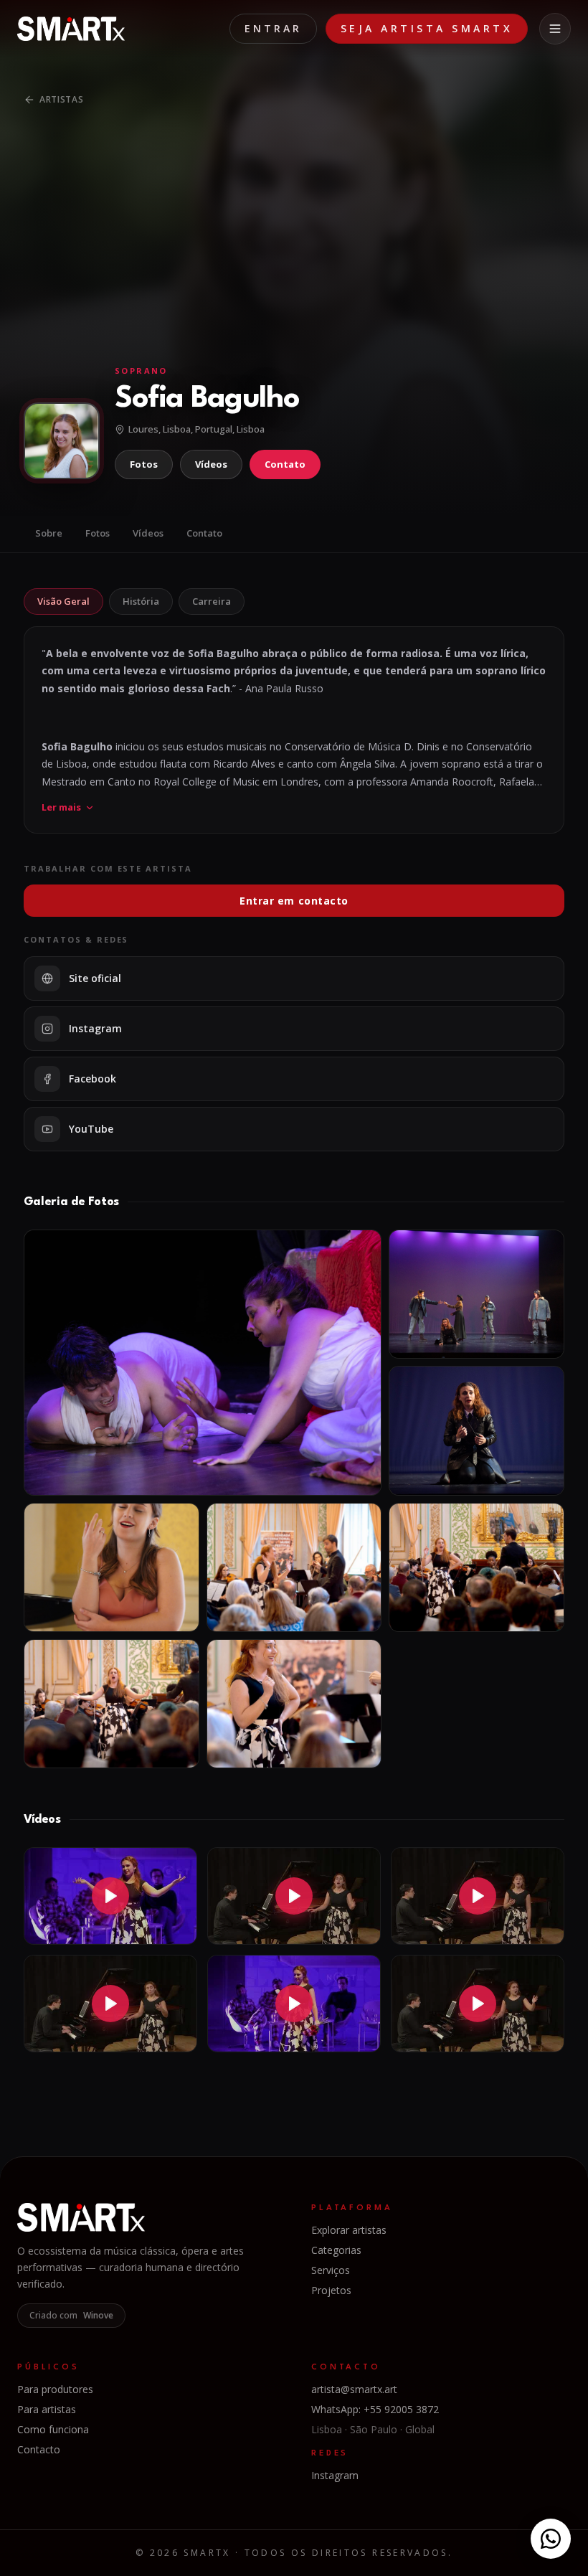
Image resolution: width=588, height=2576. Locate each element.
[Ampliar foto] (203, 1363)
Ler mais (61, 807)
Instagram (335, 2475)
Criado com (71, 2315)
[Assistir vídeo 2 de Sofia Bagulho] (294, 1896)
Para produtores (55, 2389)
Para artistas (47, 2409)
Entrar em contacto (294, 901)
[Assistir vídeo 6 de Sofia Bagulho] (478, 2004)
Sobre (49, 533)
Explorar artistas (349, 2230)
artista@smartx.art (354, 2389)
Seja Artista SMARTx (427, 28)
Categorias (336, 2250)
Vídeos (211, 464)
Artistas (62, 99)
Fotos (144, 464)
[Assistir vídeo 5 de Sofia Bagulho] (294, 2004)
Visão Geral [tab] (63, 601)
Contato (285, 464)
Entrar (273, 28)
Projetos (331, 2290)
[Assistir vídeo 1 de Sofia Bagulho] (110, 1896)
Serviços (331, 2270)
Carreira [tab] (212, 601)
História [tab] (141, 601)
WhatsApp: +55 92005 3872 (375, 2409)
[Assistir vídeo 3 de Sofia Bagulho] (478, 1896)
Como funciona (53, 2429)
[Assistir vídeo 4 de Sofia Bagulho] (110, 2004)
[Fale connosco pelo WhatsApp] (551, 2539)
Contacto (39, 2449)
